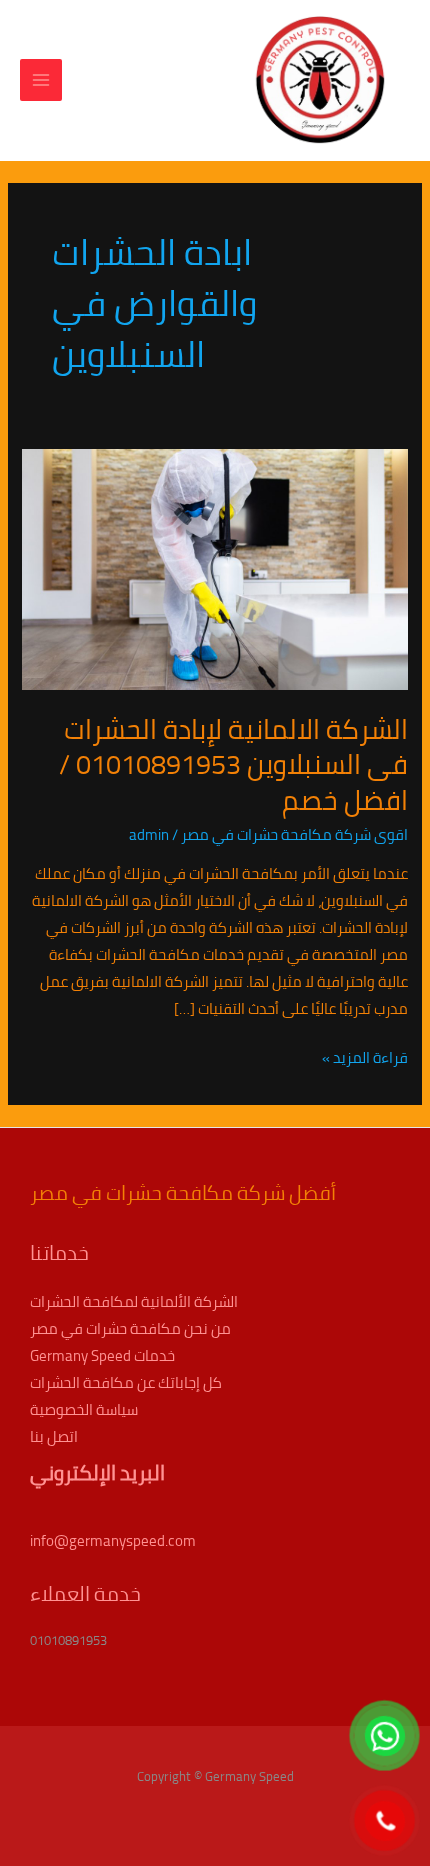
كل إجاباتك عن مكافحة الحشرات (126, 1382)
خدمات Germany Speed (102, 1355)
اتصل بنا (54, 1436)
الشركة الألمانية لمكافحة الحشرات (134, 1301)
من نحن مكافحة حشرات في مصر (130, 1328)
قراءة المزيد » (365, 1057)
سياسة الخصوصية (84, 1409)
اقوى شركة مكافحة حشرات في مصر (294, 834)
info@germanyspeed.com (113, 1540)
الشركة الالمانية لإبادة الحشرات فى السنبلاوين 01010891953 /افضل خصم (233, 764)
